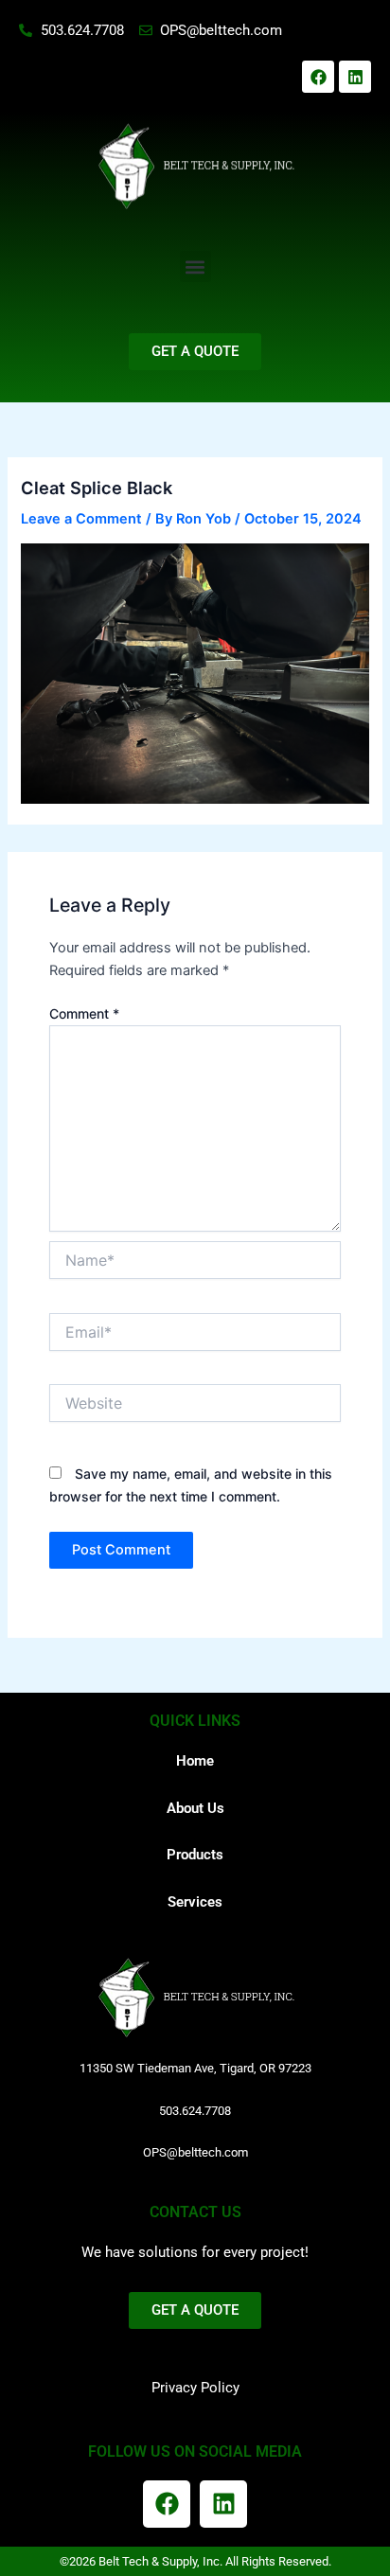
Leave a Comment (81, 519)
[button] (195, 266)
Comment (84, 1013)
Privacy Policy (195, 2388)
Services (195, 1902)
